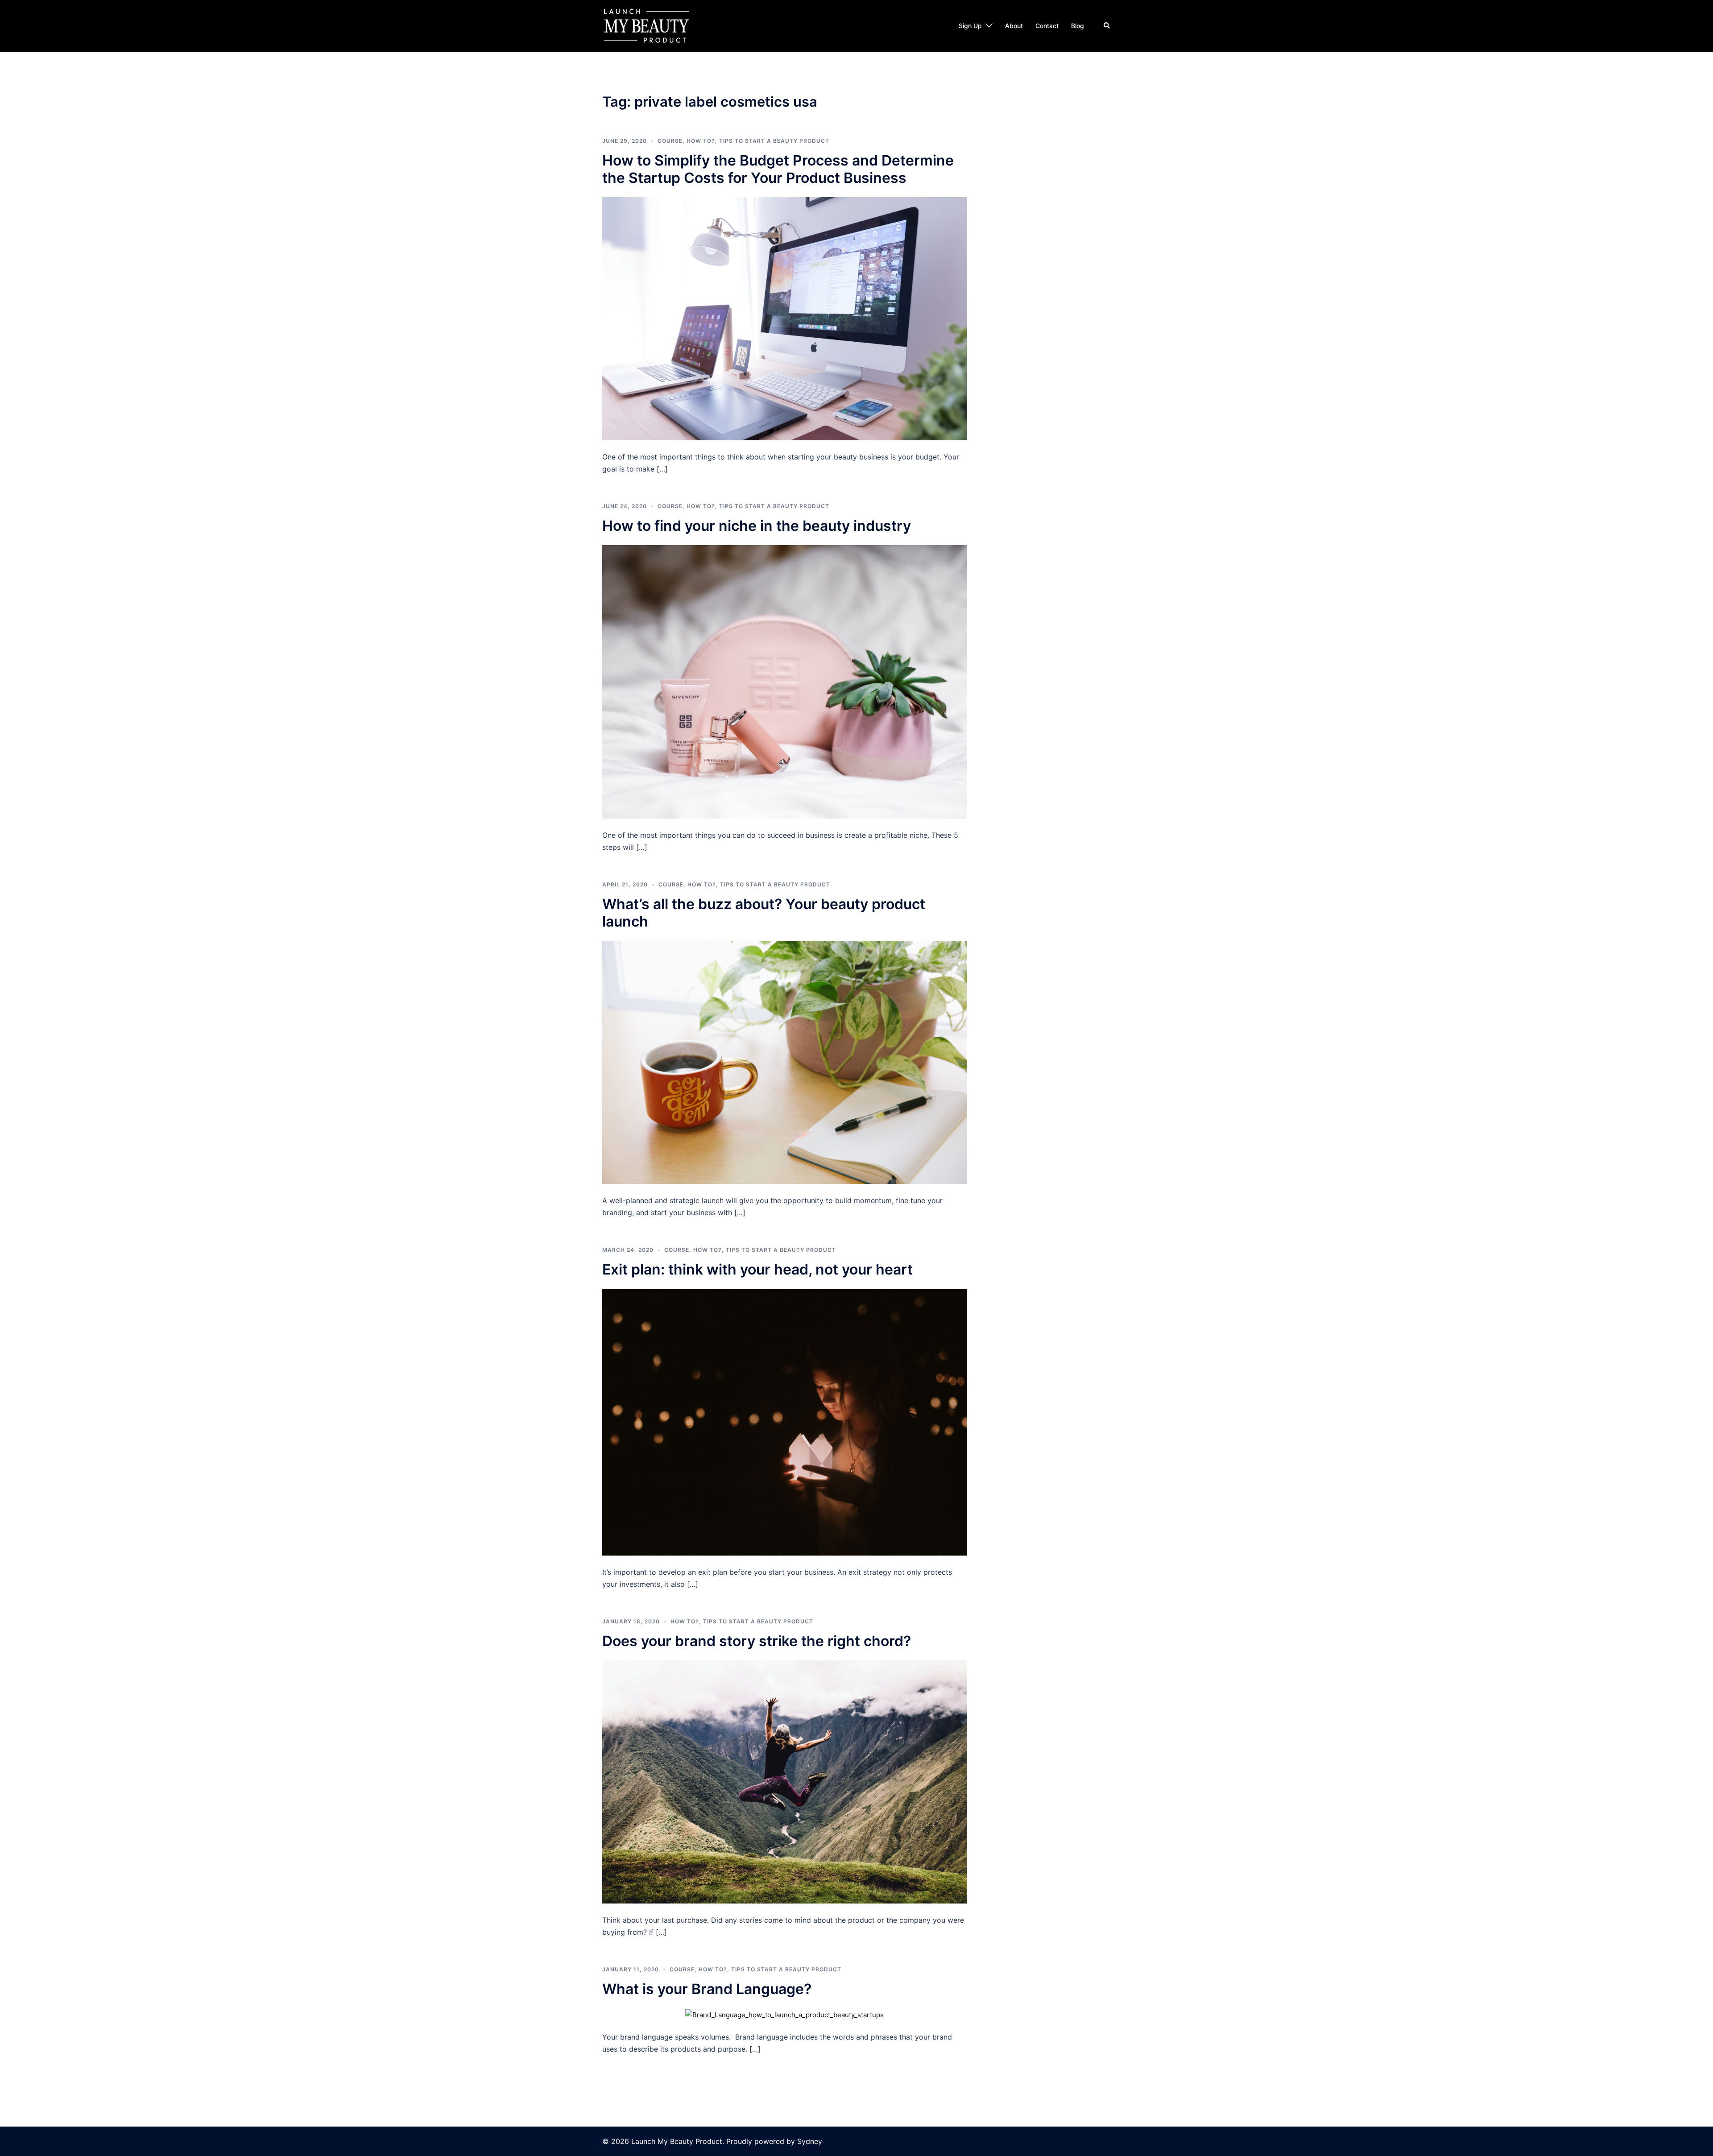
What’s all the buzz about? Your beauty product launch (764, 912)
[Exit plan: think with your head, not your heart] (785, 1421)
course (670, 141)
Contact (1047, 26)
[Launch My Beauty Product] (647, 25)
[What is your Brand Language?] (784, 2014)
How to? (701, 141)
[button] (1107, 26)
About (1014, 26)
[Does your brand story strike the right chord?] (785, 1781)
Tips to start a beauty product (774, 141)
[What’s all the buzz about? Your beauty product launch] (785, 1062)
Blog (1078, 26)
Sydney (810, 2141)
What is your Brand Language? (707, 1989)
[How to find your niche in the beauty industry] (785, 681)
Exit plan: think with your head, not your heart (757, 1269)
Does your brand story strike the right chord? (757, 1641)
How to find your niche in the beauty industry (757, 526)
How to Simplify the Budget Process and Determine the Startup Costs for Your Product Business (778, 169)
